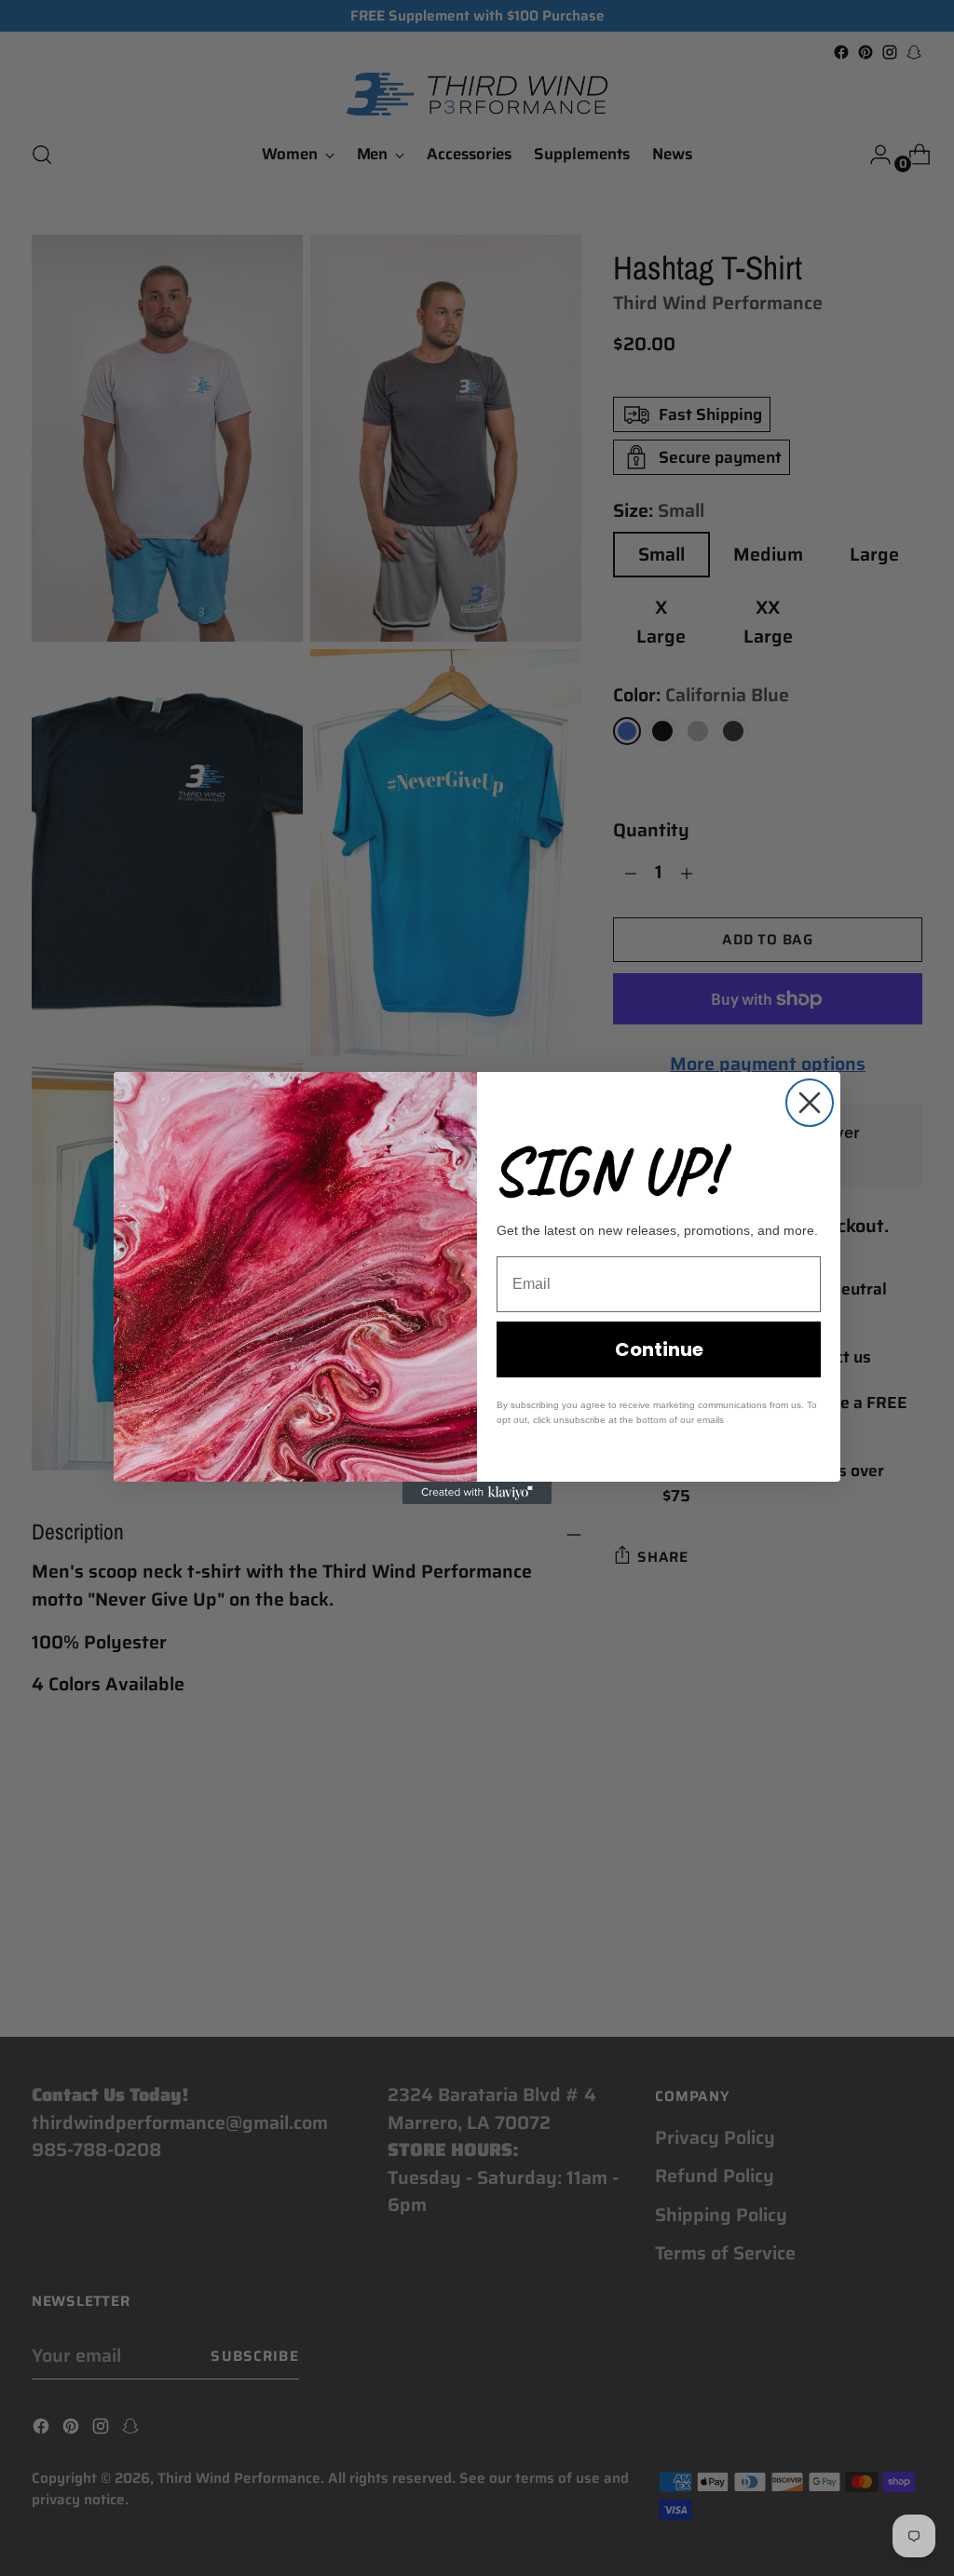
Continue (659, 1349)
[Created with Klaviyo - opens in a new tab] (477, 1493)
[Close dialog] (810, 1103)
